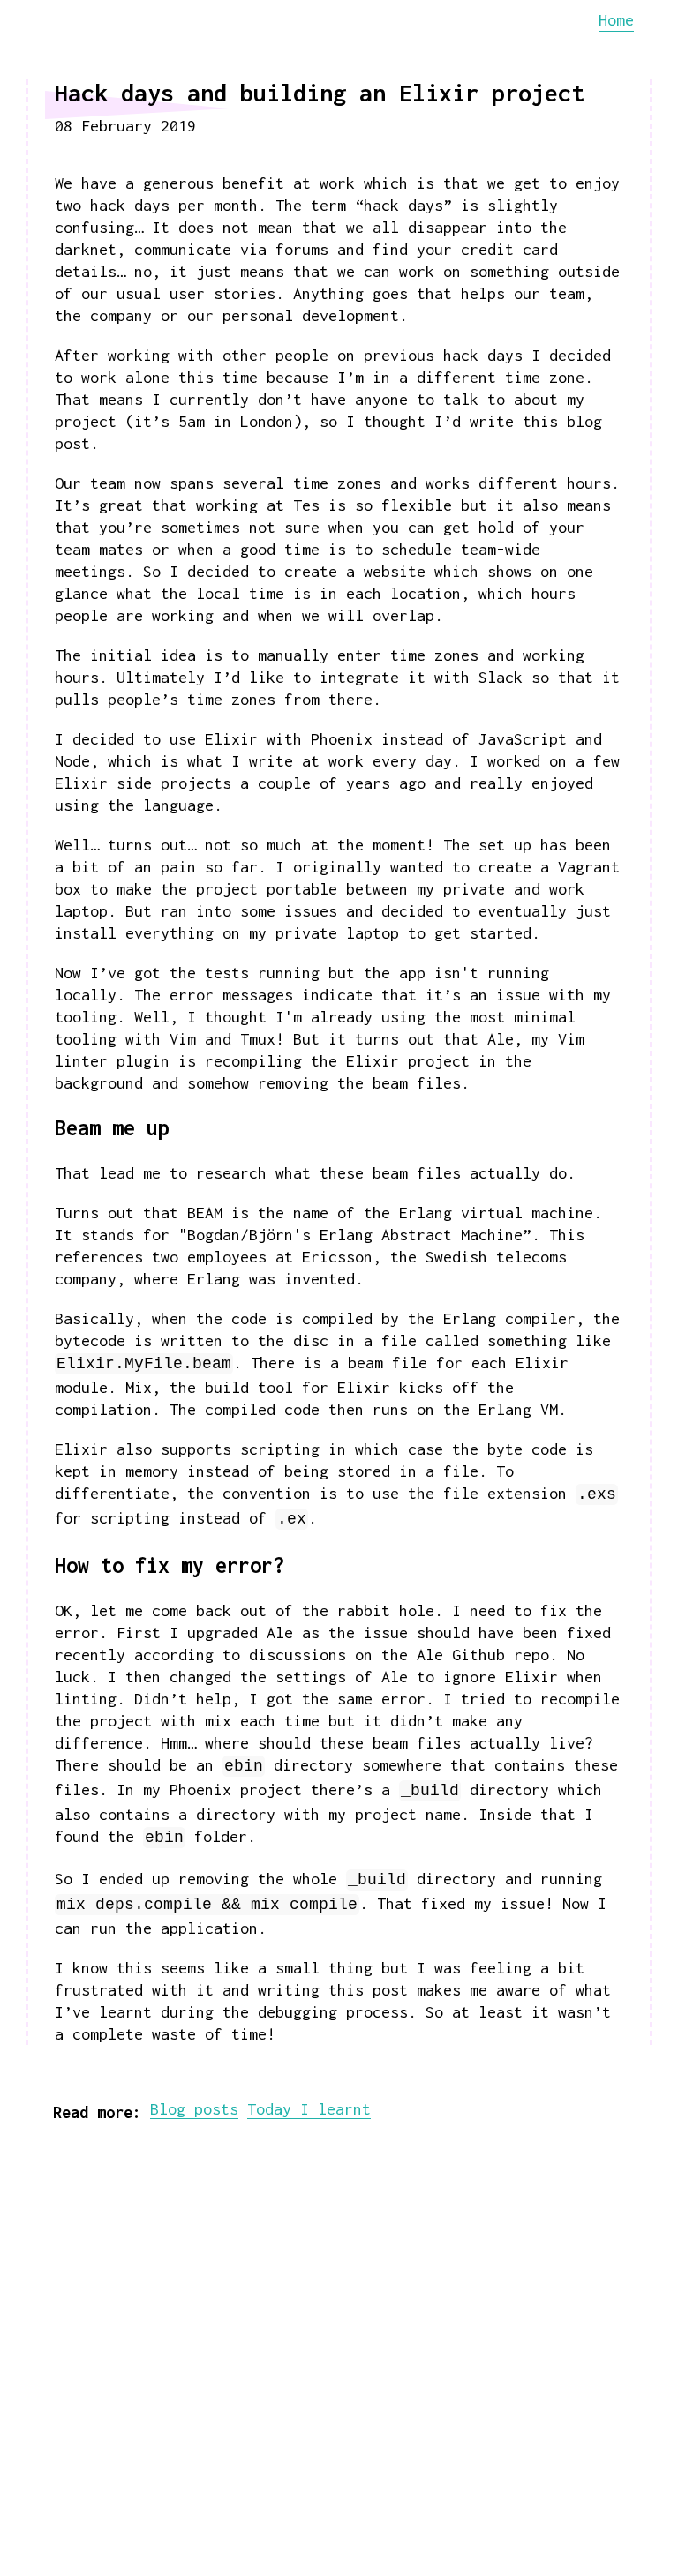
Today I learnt (309, 2109)
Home (616, 20)
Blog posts (194, 2109)
